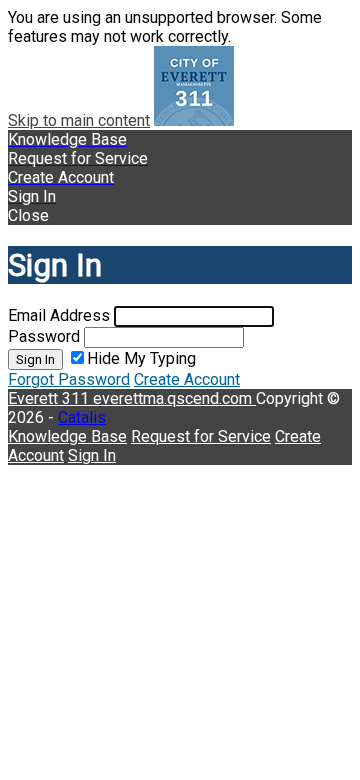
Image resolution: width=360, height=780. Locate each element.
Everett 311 (50, 398)
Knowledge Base (67, 436)
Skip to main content (79, 120)
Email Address (59, 315)
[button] (180, 215)
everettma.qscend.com (174, 398)
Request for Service (201, 436)
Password (44, 336)
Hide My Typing (141, 358)
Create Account (187, 379)
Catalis (82, 417)
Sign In (35, 359)
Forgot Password (69, 379)
